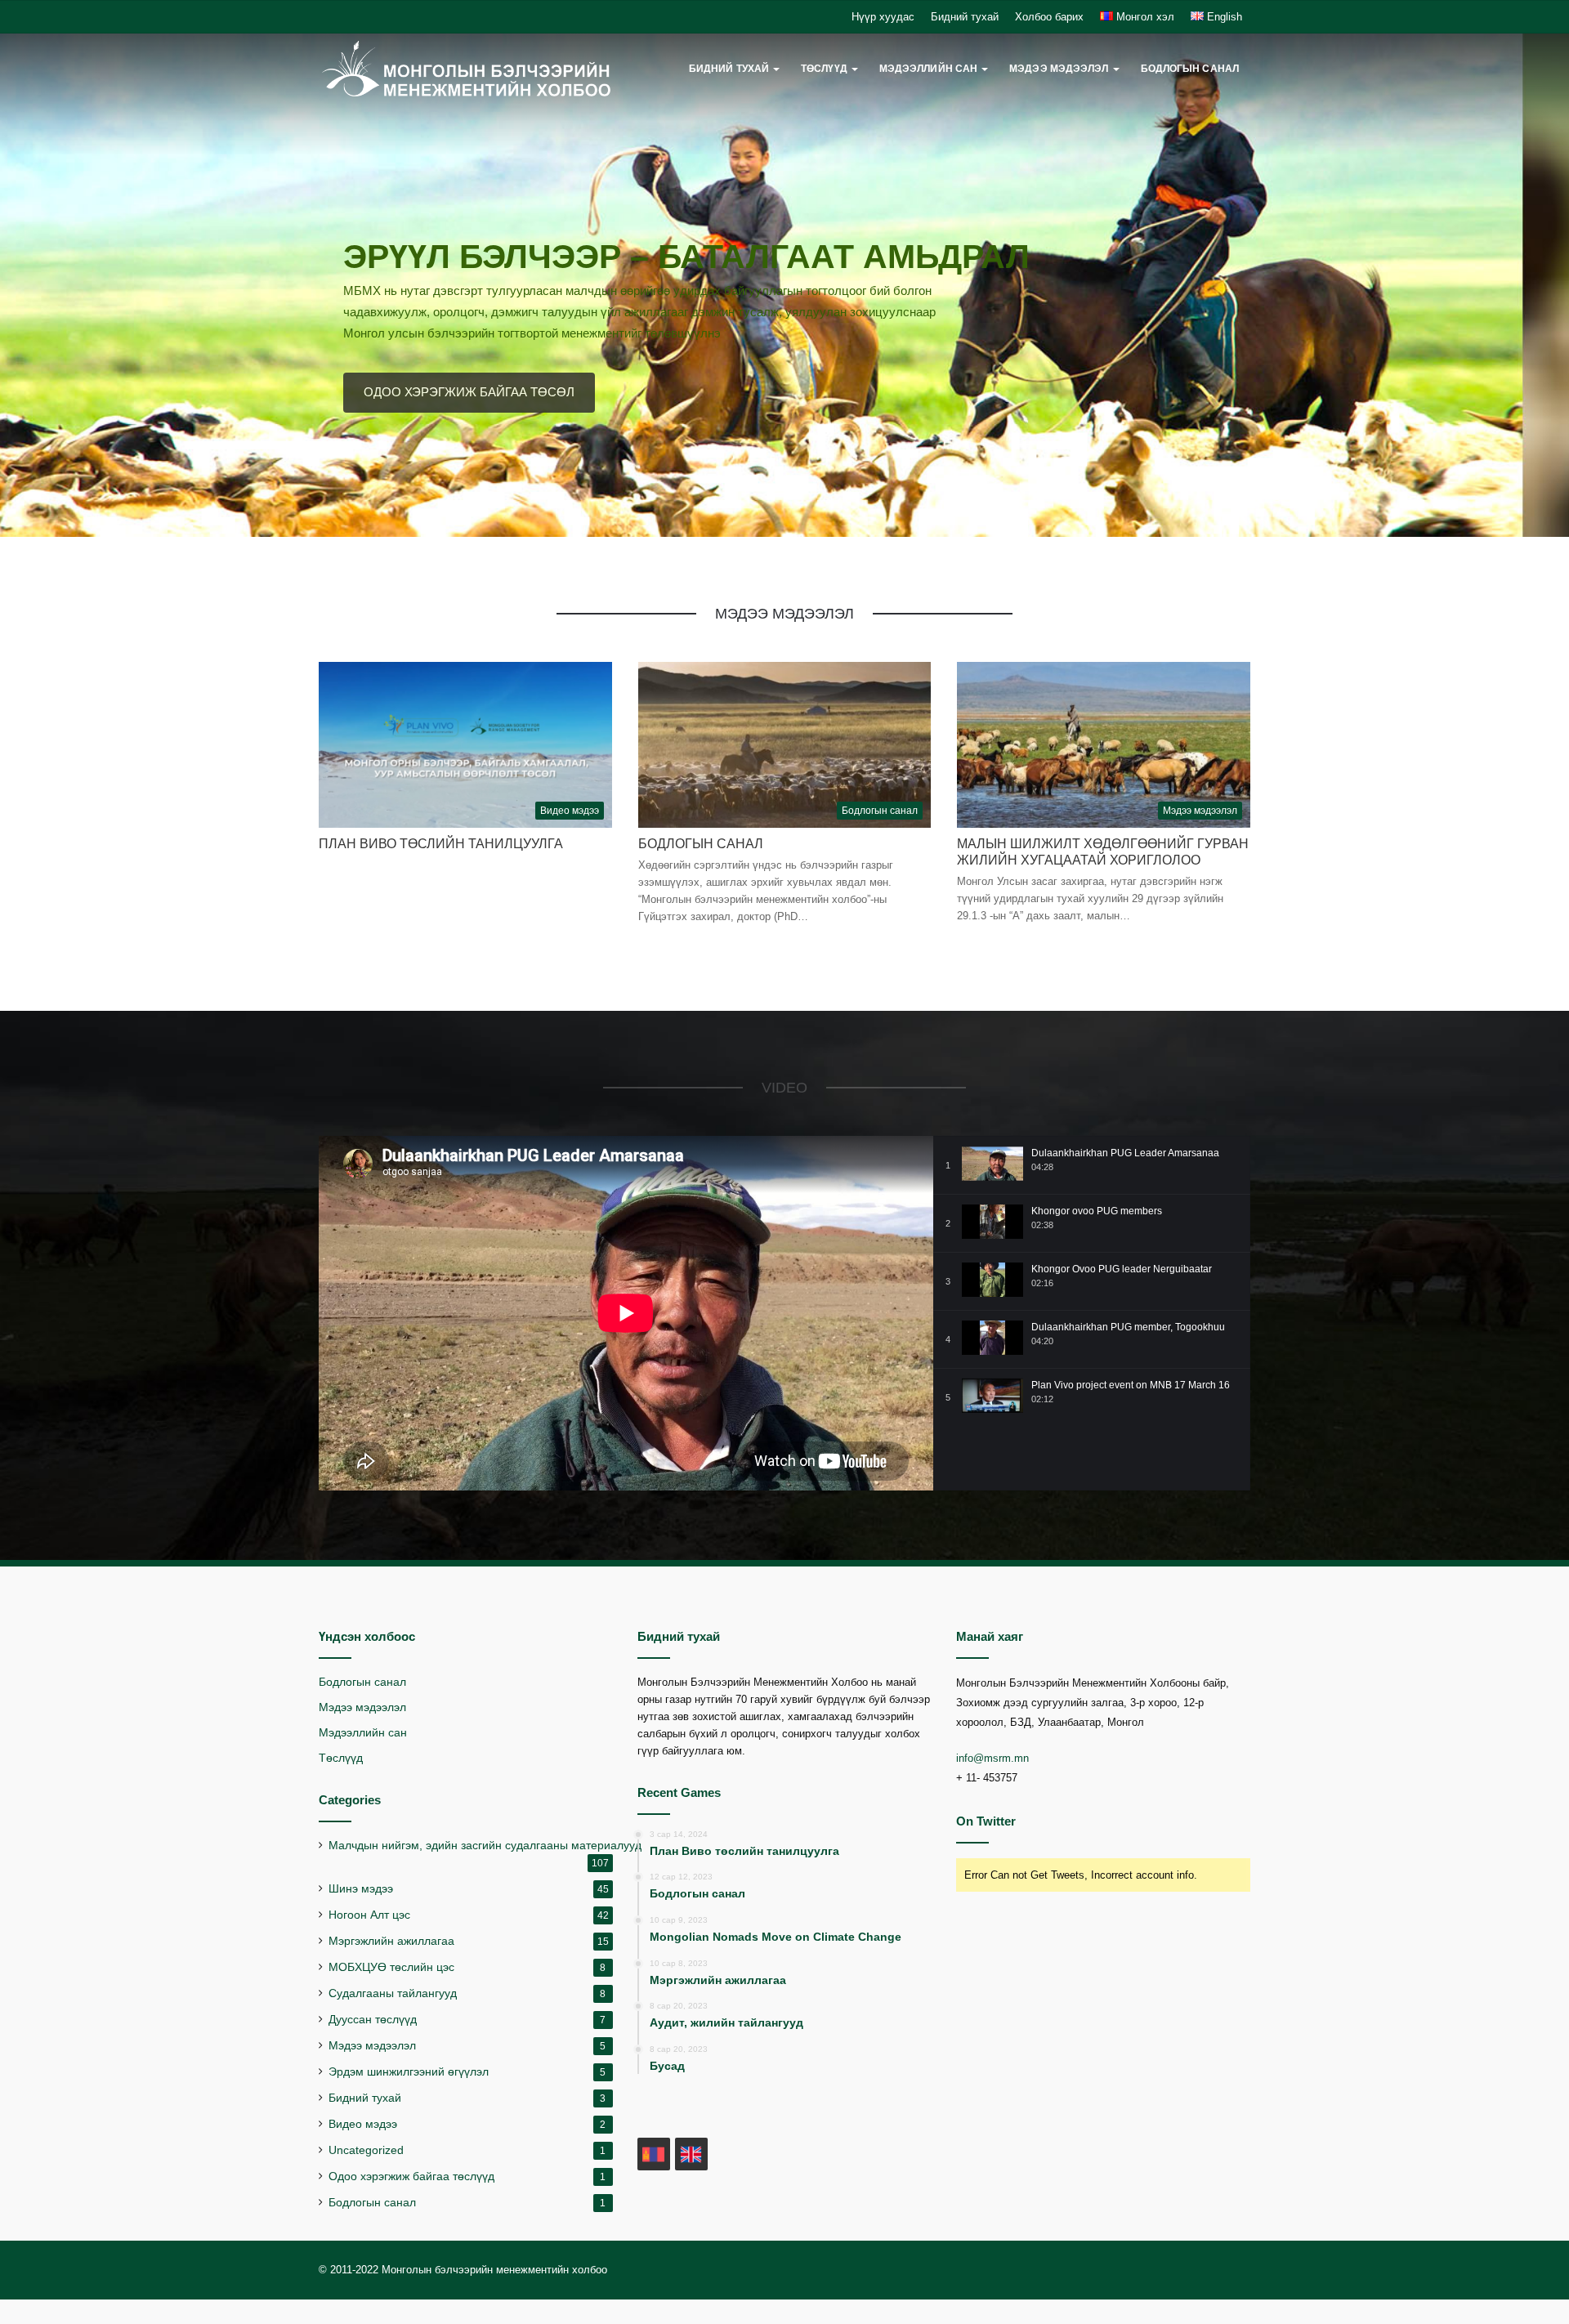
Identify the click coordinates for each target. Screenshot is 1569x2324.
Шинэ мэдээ (361, 1889)
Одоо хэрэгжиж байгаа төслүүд (411, 2177)
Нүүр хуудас (883, 17)
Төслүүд (341, 1758)
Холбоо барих (1049, 17)
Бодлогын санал (1190, 69)
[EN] (691, 2154)
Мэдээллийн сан (363, 1733)
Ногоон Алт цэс (369, 1915)
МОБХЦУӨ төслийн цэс (391, 1967)
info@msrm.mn (992, 1758)
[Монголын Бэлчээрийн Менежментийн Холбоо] (467, 69)
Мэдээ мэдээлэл (1059, 69)
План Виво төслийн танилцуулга (441, 844)
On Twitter (986, 1821)
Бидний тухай (965, 17)
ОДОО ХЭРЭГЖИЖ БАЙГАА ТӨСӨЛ (469, 392)
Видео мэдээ (363, 2124)
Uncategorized (366, 2150)
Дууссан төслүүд (373, 2020)
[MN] (654, 2154)
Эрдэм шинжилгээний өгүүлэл (409, 2072)
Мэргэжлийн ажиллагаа (391, 1941)
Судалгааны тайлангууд (393, 1993)
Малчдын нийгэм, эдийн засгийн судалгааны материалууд (485, 1846)
